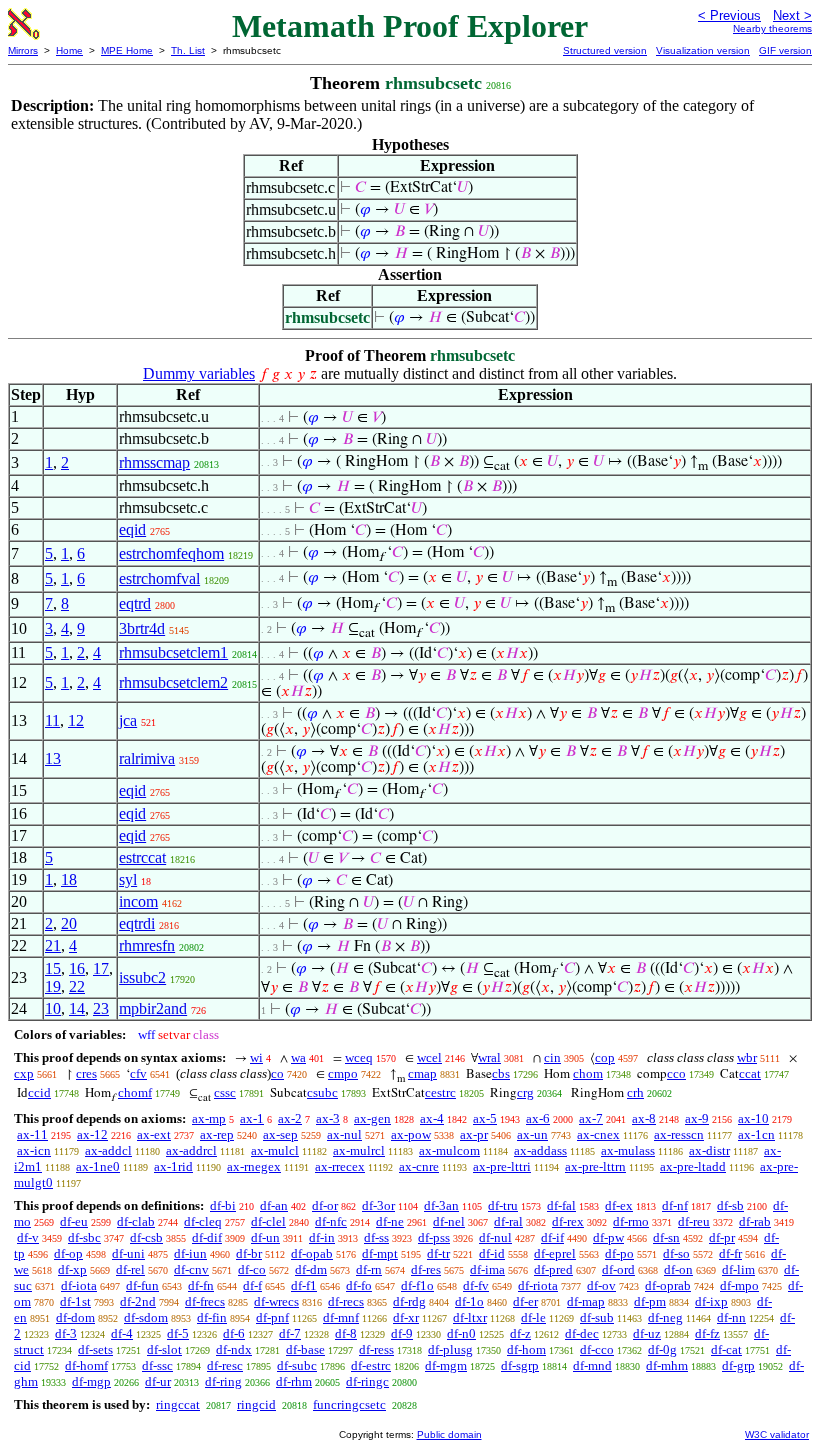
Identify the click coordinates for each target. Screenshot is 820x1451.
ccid (39, 1092)
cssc (225, 1092)
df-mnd (592, 1365)
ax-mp (209, 1118)
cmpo (343, 1073)
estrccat (142, 857)
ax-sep (280, 1134)
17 (101, 968)
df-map (586, 1301)
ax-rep (217, 1134)
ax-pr (474, 1134)
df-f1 (304, 1285)
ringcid (256, 1404)
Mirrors (23, 50)
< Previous (729, 15)
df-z (520, 1333)
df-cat (726, 1349)
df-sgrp (520, 1365)
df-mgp (91, 1381)
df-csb (146, 1237)
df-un (265, 1237)
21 (53, 945)
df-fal (561, 1205)
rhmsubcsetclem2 (173, 682)
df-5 (178, 1333)
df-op (68, 1253)
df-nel (449, 1221)
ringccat (178, 1404)
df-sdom (146, 1317)
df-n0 (461, 1333)
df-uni (128, 1253)
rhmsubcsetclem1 (173, 652)
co (277, 1073)
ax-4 (432, 1118)
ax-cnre (419, 1166)
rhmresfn (147, 945)
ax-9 (697, 1118)
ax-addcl (108, 1150)
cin (552, 1057)
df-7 (290, 1333)
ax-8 (644, 1118)
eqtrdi (137, 923)
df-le (533, 1317)
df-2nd (138, 1301)
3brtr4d (142, 628)
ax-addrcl (191, 1150)
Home (69, 50)
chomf (135, 1092)
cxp (24, 1073)
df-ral (508, 1221)
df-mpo (739, 1285)
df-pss (434, 1237)
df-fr (730, 1253)
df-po (619, 1253)
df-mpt (380, 1253)
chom (588, 1073)
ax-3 (328, 1118)
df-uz (647, 1333)
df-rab (755, 1221)
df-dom (75, 1317)
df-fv (476, 1285)
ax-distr (709, 1150)
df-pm (650, 1301)
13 (53, 758)
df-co (252, 1269)
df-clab (136, 1221)
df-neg (665, 1317)
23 (101, 1008)
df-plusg (450, 1349)
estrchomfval (159, 578)
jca (128, 720)
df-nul (495, 1237)
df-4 (122, 1333)
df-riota (538, 1285)
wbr (747, 1057)
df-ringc (367, 1381)
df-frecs (205, 1301)
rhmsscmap (154, 462)
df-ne (390, 1221)
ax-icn (34, 1150)
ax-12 (92, 1134)
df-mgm (446, 1365)
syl (128, 879)
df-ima (487, 1269)
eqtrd (135, 603)
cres (86, 1073)
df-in (322, 1237)
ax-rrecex (340, 1166)
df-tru (503, 1205)
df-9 (402, 1333)
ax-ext (154, 1134)
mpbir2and (153, 1008)
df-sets (95, 1349)
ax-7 (591, 1118)
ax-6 (538, 1118)
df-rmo (631, 1221)
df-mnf (341, 1317)
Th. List (188, 50)
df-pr (722, 1237)
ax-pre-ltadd (693, 1166)
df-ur (158, 1381)
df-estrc (371, 1365)
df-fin (212, 1317)
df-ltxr (470, 1317)
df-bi (223, 1205)
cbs (501, 1073)
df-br (249, 1253)
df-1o (469, 1301)
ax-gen (372, 1118)
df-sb (730, 1205)
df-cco (597, 1349)
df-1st (75, 1301)
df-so (676, 1253)
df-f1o (417, 1285)
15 (53, 968)
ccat (750, 1073)
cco (676, 1073)
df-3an (441, 1205)
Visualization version (703, 50)
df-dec (582, 1333)
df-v (28, 1237)
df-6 (234, 1333)
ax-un (532, 1134)
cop (605, 1057)
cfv (138, 1073)
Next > (792, 15)
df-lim (738, 1269)
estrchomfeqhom (171, 553)
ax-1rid (173, 1166)
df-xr (406, 1317)
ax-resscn (679, 1134)
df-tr (438, 1253)
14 (77, 1008)
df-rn (369, 1269)
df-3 (66, 1333)
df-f (252, 1285)
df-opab (312, 1253)
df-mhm (667, 1365)
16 (77, 968)
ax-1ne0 (98, 1166)
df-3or (378, 1205)
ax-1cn (756, 1134)
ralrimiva (147, 758)
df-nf (675, 1205)
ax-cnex (598, 1134)
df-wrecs (276, 1301)
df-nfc (331, 1221)
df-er (525, 1301)
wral (489, 1057)
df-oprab (668, 1285)
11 (52, 720)
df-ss (376, 1237)
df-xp (72, 1269)
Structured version (605, 50)
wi (256, 1057)
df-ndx (234, 1349)
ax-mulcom (449, 1150)
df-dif (207, 1237)
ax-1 (252, 1118)
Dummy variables (199, 373)
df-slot (164, 1349)
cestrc (440, 1092)
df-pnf (272, 1317)
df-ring (223, 1381)
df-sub (597, 1317)
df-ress (376, 1349)
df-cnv (191, 1269)
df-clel (268, 1221)
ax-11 (32, 1134)
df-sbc (84, 1237)
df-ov (601, 1285)
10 (53, 1008)
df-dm (311, 1269)
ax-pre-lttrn (595, 1166)
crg (525, 1092)
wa (298, 1057)
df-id (492, 1253)
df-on (678, 1269)
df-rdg (409, 1301)
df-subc (297, 1365)
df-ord (618, 1269)
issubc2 (142, 977)
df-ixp (711, 1301)
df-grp (738, 1365)
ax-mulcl (275, 1150)
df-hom (526, 1349)
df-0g (662, 1349)
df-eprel (555, 1253)
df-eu (74, 1221)
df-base (305, 1349)
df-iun (190, 1253)
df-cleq (203, 1221)
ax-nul (344, 1134)
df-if (552, 1237)
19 (53, 986)
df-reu (694, 1221)
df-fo (359, 1285)
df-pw (608, 1237)
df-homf (86, 1365)
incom (138, 901)
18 (69, 879)
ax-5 (485, 1118)
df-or (325, 1205)
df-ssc (157, 1365)
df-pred (553, 1269)
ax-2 (290, 1118)
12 (76, 720)
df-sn (666, 1237)
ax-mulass (628, 1150)
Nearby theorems (772, 28)
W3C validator (777, 1434)
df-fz (707, 1333)
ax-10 (753, 1118)
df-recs (346, 1301)
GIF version (785, 50)
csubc (322, 1092)
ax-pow (411, 1134)
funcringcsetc (349, 1404)
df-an (274, 1205)
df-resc (225, 1365)
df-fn (201, 1285)
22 (77, 986)
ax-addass (540, 1150)
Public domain (449, 1434)
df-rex (568, 1221)
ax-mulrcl (359, 1150)
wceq (359, 1057)
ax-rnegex (254, 1166)
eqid (132, 529)
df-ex (619, 1205)
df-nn (731, 1317)
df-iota (79, 1285)
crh (635, 1092)
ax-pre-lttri (502, 1166)
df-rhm (294, 1381)
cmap (422, 1073)
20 (69, 923)
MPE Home (127, 50)
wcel (429, 1057)
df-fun (142, 1285)
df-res (426, 1269)
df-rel (130, 1269)
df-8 (346, 1333)
